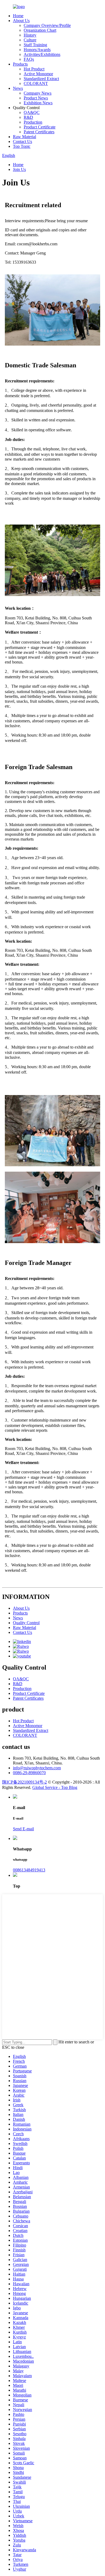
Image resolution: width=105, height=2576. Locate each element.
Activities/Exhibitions (42, 54)
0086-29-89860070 (29, 1773)
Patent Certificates (39, 132)
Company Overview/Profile (47, 25)
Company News (38, 93)
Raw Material (24, 137)
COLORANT (36, 83)
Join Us (19, 169)
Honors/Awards (37, 50)
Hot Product (34, 69)
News (18, 88)
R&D (28, 117)
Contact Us (22, 141)
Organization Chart (40, 30)
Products (20, 64)
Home (18, 16)
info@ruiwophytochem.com (37, 1768)
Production (33, 122)
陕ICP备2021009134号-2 (24, 1782)
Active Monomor (38, 74)
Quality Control (26, 1623)
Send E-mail (23, 1829)
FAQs (29, 59)
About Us (21, 21)
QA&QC (32, 112)
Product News (36, 98)
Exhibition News (38, 103)
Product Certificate (40, 127)
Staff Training (35, 45)
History (30, 35)
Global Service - (47, 1787)
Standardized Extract (41, 79)
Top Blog (69, 1787)
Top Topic (22, 146)
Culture (30, 40)
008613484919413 (29, 1870)
